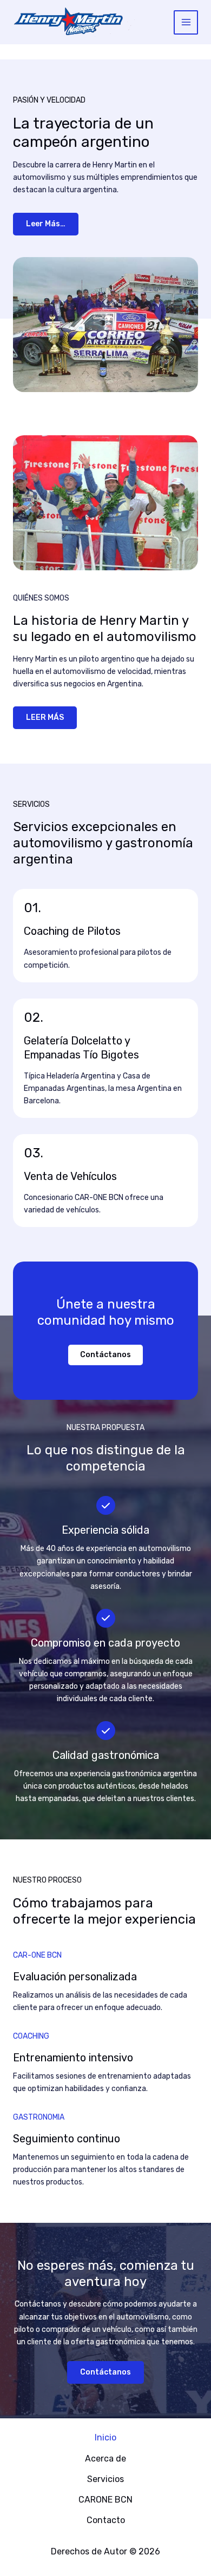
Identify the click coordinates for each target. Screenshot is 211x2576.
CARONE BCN (105, 2500)
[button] (105, 1355)
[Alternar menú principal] (186, 22)
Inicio (105, 2437)
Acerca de (105, 2459)
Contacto (106, 2520)
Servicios (105, 2479)
